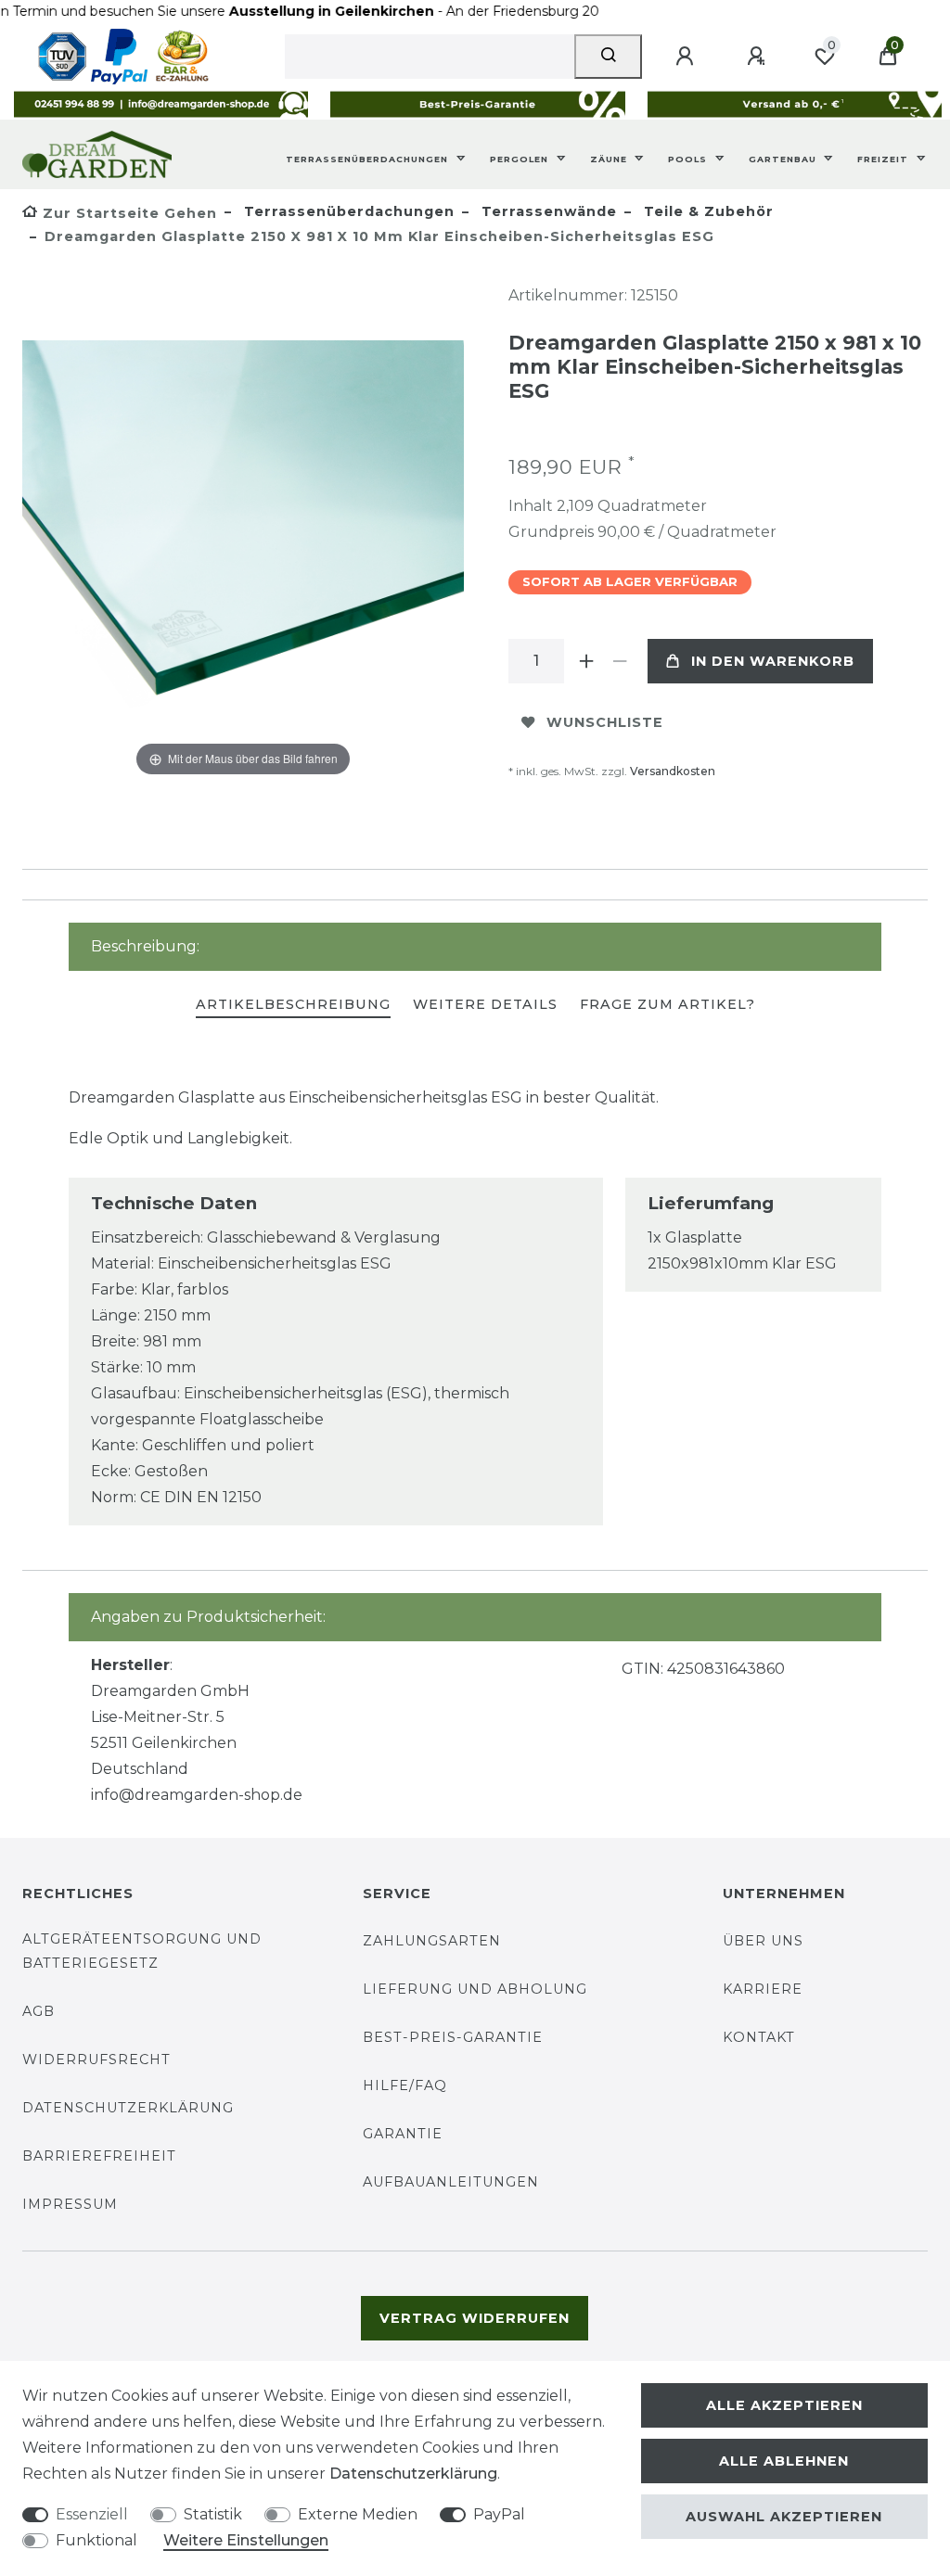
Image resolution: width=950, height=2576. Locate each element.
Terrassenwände (547, 211)
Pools (689, 159)
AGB (39, 2011)
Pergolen (521, 159)
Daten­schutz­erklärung (413, 2474)
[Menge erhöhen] (586, 661)
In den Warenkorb (773, 661)
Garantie (403, 2134)
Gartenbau (784, 159)
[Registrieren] (759, 57)
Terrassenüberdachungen (369, 159)
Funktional (96, 2540)
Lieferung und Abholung (475, 1989)
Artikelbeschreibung (293, 1004)
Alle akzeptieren (784, 2405)
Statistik (213, 2514)
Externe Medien (358, 2514)
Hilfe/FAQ (405, 2085)
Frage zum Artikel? (668, 1004)
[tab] (293, 1006)
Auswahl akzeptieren (784, 2517)
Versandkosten (673, 771)
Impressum (70, 2204)
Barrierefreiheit (99, 2156)
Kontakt (759, 2037)
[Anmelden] (687, 57)
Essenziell (92, 2514)
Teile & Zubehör (706, 211)
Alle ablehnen (784, 2461)
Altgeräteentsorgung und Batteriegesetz (142, 1951)
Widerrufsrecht (96, 2060)
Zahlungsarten (432, 1941)
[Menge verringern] (620, 661)
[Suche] (608, 57)
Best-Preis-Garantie (453, 2037)
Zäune (610, 159)
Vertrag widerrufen (475, 2318)
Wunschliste (605, 722)
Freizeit (885, 159)
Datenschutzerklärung (128, 2108)
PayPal (499, 2514)
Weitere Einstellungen (246, 2540)
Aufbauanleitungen (451, 2182)
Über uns (763, 1941)
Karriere (763, 1989)
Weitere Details (485, 1004)
